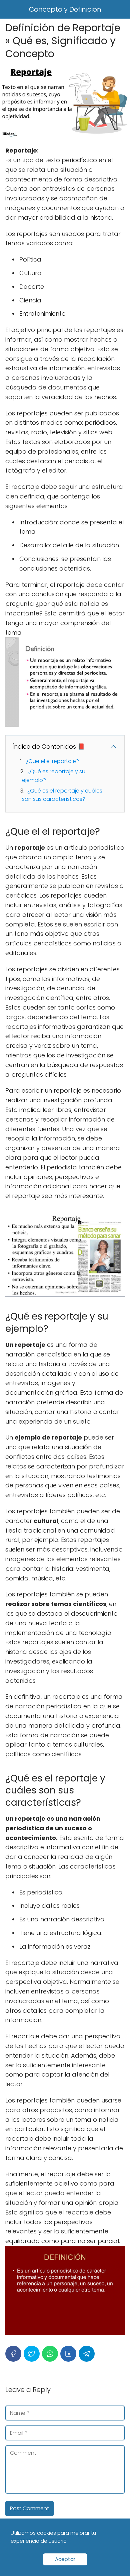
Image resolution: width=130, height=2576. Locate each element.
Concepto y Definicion (65, 9)
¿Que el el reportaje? (52, 761)
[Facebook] (13, 2354)
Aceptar (65, 2559)
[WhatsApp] (50, 2354)
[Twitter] (32, 2354)
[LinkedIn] (68, 2354)
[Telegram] (87, 2354)
